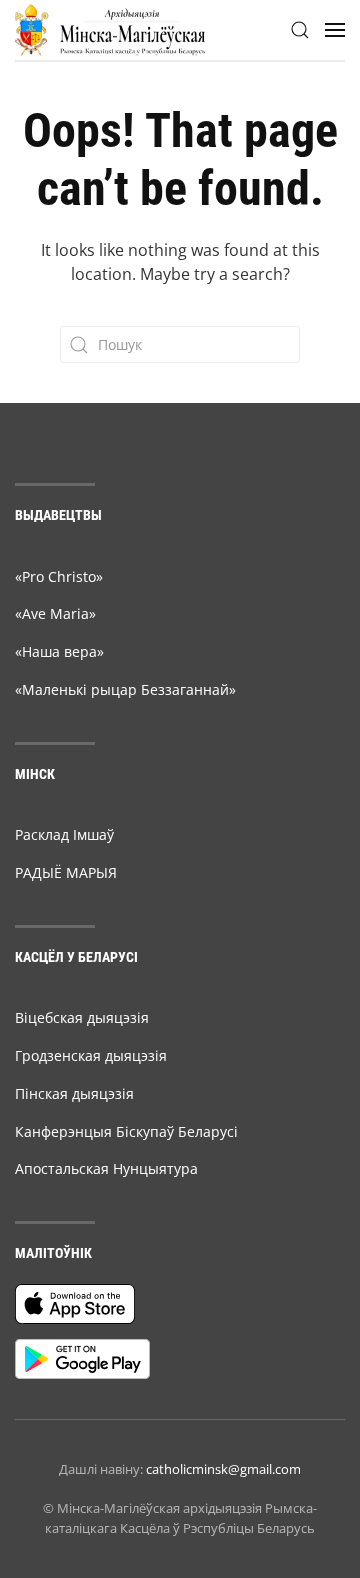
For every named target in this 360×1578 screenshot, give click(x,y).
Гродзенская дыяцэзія (91, 1055)
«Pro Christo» (59, 576)
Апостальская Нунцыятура (106, 1168)
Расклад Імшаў (64, 834)
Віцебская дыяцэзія (82, 1017)
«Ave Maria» (55, 613)
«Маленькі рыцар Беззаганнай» (125, 689)
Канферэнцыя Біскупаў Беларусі (126, 1131)
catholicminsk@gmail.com (223, 1469)
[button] (300, 30)
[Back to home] (110, 30)
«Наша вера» (59, 651)
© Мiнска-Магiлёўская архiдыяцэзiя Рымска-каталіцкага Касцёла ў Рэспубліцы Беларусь (180, 1518)
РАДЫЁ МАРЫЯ (66, 872)
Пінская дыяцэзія (74, 1093)
